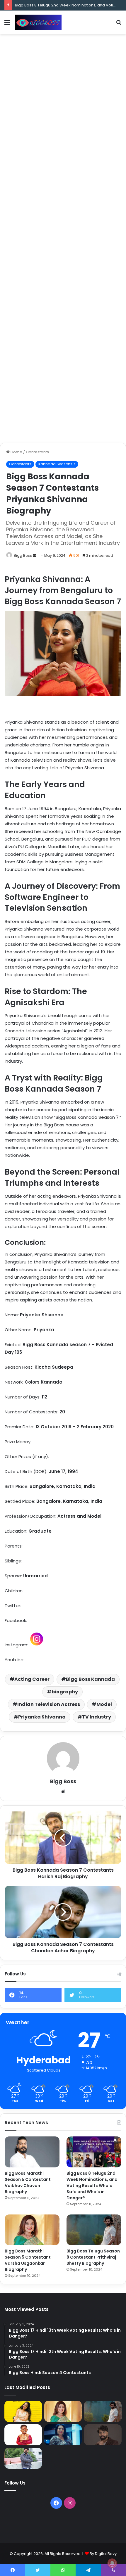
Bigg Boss (23, 555)
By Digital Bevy (103, 2554)
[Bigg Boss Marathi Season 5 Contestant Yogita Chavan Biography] (103, 2458)
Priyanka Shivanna (42, 1717)
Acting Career (32, 1679)
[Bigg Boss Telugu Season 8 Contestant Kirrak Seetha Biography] (23, 2411)
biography (65, 1692)
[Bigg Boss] (38, 22)
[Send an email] (35, 555)
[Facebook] (56, 2503)
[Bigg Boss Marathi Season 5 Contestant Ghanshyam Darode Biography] (23, 2435)
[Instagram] (70, 2503)
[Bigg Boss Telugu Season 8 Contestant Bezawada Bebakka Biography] (63, 2435)
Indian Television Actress (49, 1704)
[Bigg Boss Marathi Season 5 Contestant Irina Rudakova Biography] (63, 2458)
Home (16, 452)
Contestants (37, 452)
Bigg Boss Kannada (90, 1679)
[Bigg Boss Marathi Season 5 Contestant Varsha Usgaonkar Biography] (32, 2230)
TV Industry (97, 1717)
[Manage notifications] (112, 2563)
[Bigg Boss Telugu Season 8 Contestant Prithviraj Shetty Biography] (94, 2230)
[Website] (63, 1791)
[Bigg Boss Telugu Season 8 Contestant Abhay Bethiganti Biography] (23, 2458)
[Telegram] (88, 2570)
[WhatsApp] (63, 2570)
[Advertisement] (63, 103)
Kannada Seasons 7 (57, 464)
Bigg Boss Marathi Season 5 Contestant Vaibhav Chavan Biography (28, 2182)
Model (104, 1704)
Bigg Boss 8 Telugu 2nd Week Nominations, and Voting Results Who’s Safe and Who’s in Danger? (92, 2186)
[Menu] (7, 25)
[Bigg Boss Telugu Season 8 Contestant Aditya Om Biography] (103, 2435)
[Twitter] (38, 2570)
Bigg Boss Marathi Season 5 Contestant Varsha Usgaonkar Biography (28, 2260)
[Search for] (119, 25)
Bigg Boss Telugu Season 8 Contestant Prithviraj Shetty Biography (93, 2257)
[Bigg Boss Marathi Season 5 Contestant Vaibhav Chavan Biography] (32, 2152)
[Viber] (113, 2570)
